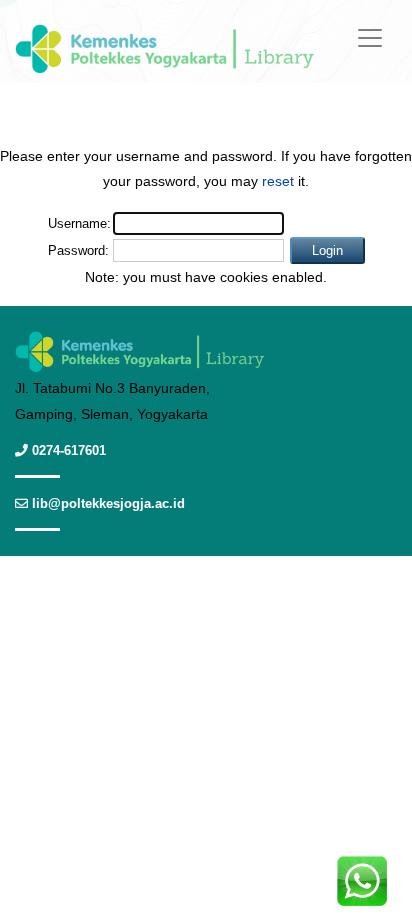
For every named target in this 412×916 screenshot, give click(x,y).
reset (278, 181)
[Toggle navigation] (370, 38)
